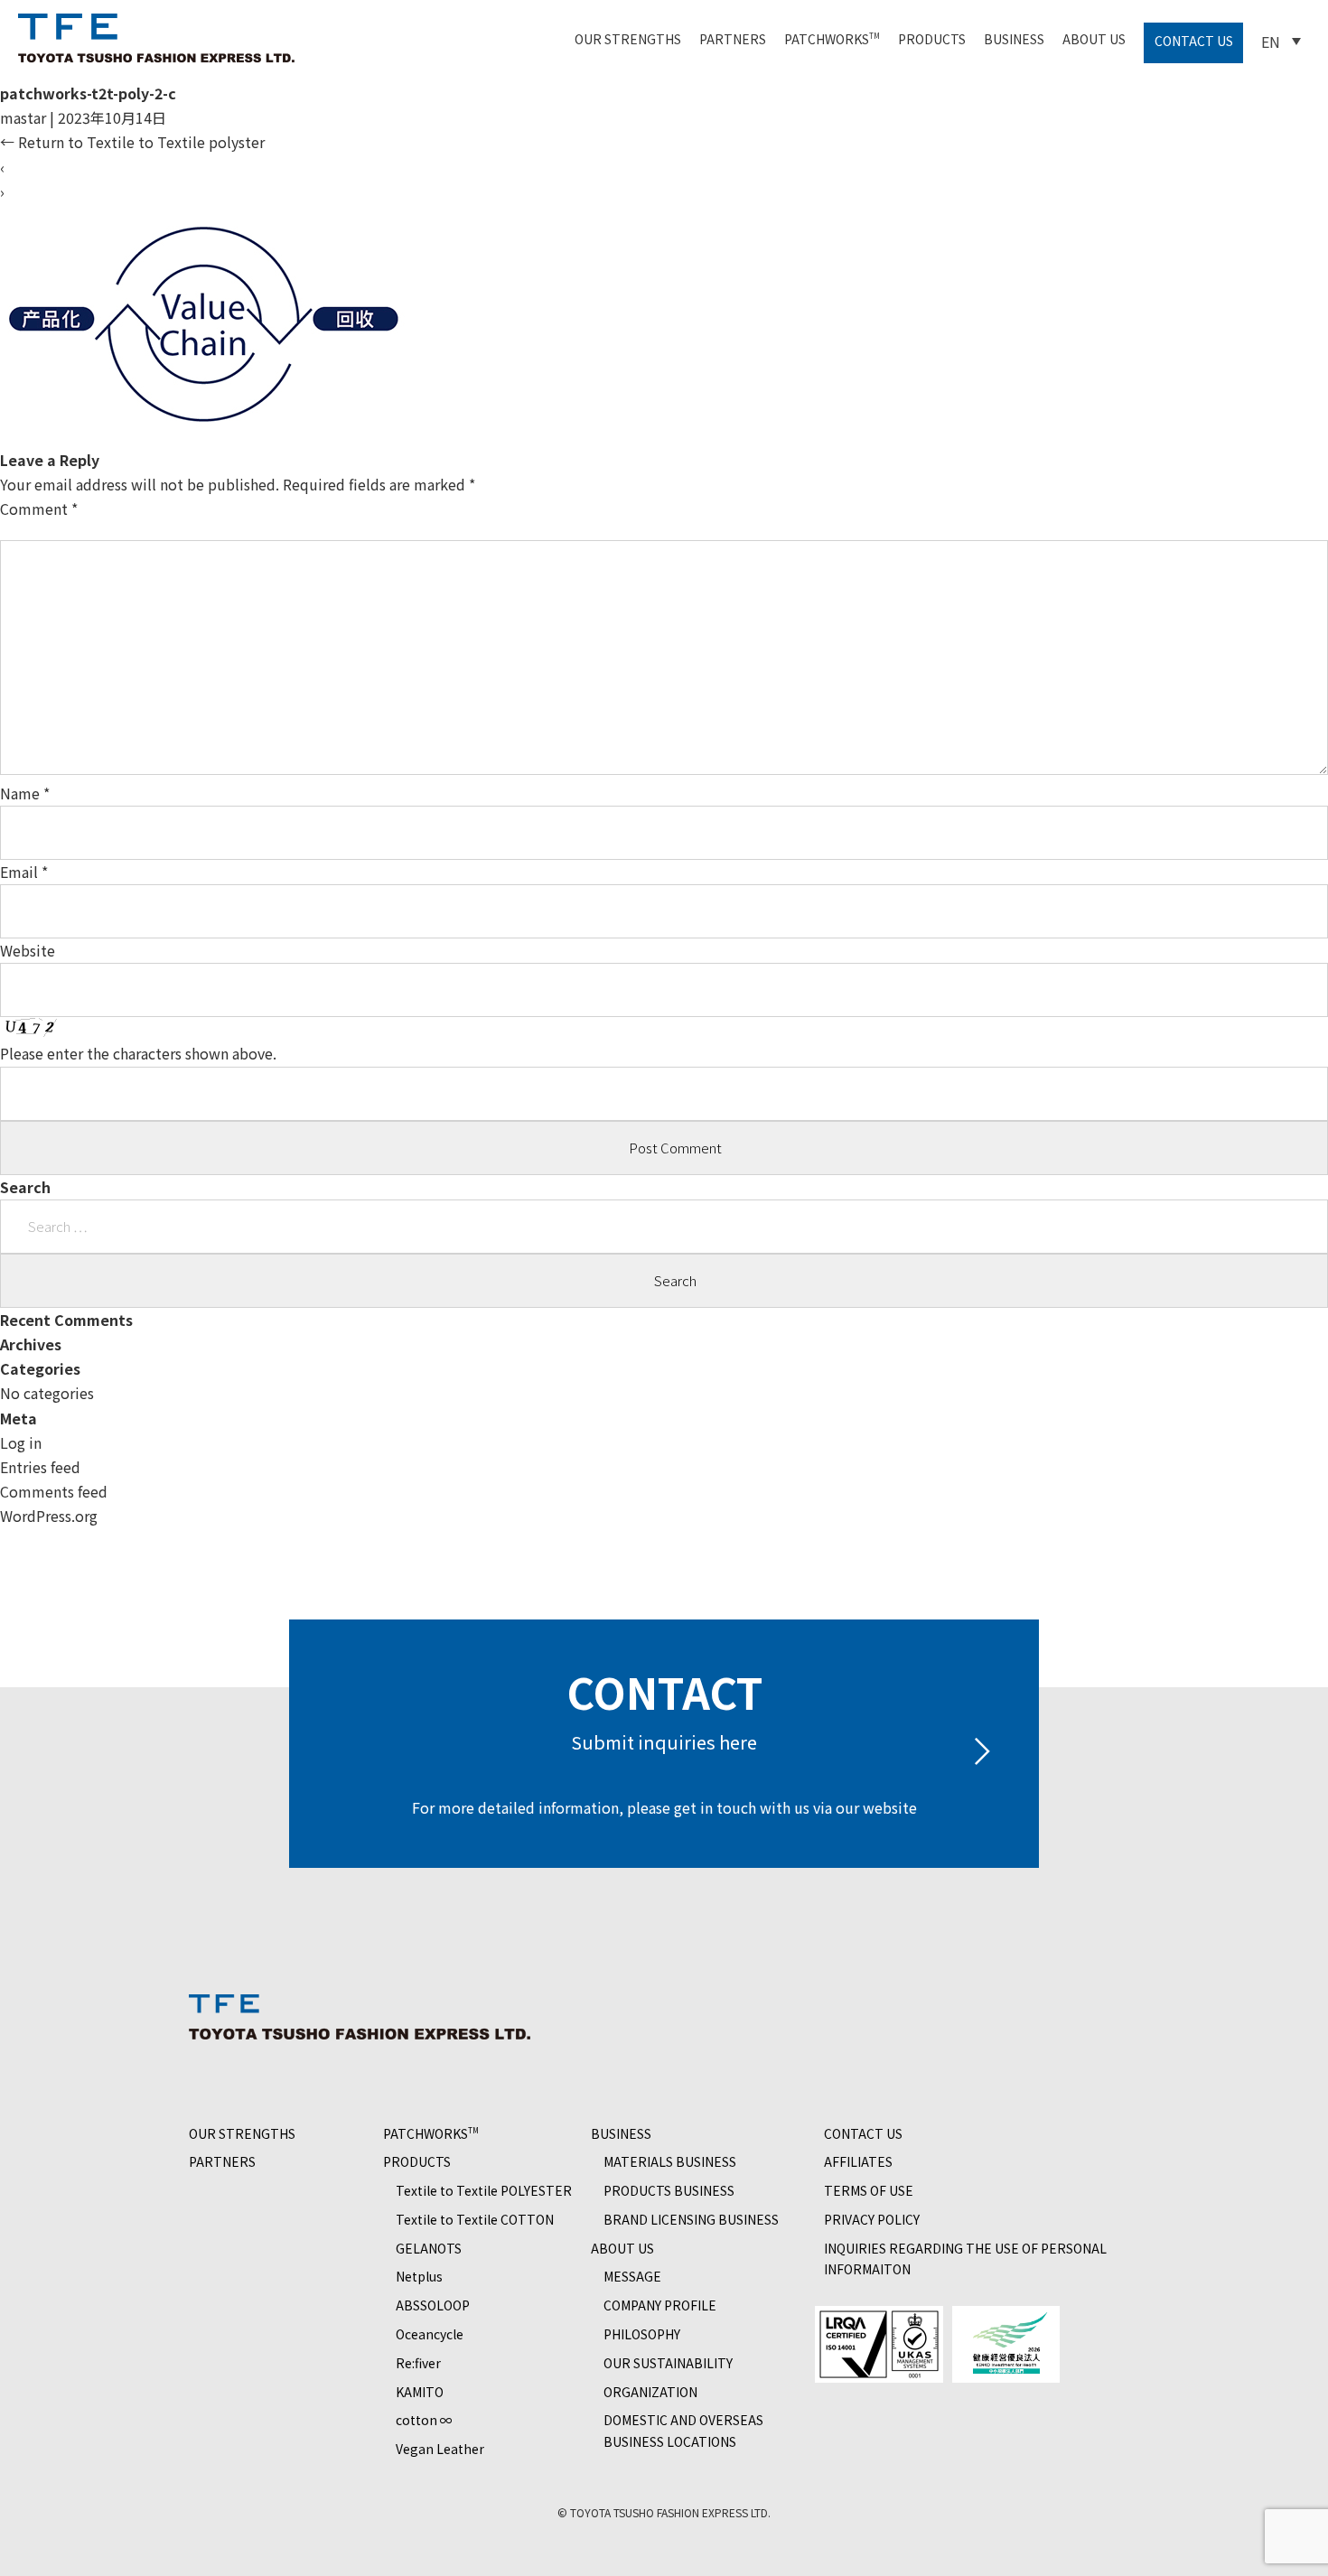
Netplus (419, 2276)
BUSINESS (1014, 39)
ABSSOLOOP (433, 2305)
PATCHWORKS (832, 39)
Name (25, 793)
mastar (23, 117)
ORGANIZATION (650, 2392)
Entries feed (40, 1467)
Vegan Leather (440, 2449)
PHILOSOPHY (642, 2334)
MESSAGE (632, 2276)
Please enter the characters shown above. (138, 1053)
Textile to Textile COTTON (475, 2219)
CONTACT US (1194, 41)
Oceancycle (430, 2334)
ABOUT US (1094, 39)
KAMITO (420, 2392)
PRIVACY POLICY (872, 2219)
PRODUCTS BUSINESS (669, 2190)
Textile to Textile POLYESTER (484, 2190)
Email (24, 872)
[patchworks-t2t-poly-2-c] (204, 435)
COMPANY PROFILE (660, 2305)
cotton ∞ (424, 2420)
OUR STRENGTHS (628, 39)
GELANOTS (429, 2248)
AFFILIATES (858, 2161)
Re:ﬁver (418, 2363)
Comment (39, 509)
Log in (21, 1442)
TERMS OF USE (869, 2190)
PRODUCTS (932, 39)
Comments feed (54, 1491)
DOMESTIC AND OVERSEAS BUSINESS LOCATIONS (683, 2431)
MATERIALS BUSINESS (670, 2161)
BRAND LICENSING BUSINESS (691, 2219)
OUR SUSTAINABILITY (668, 2363)
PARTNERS (733, 39)
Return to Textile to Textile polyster (132, 142)
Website (28, 950)
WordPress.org (49, 1516)
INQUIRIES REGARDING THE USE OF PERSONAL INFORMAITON (965, 2259)
